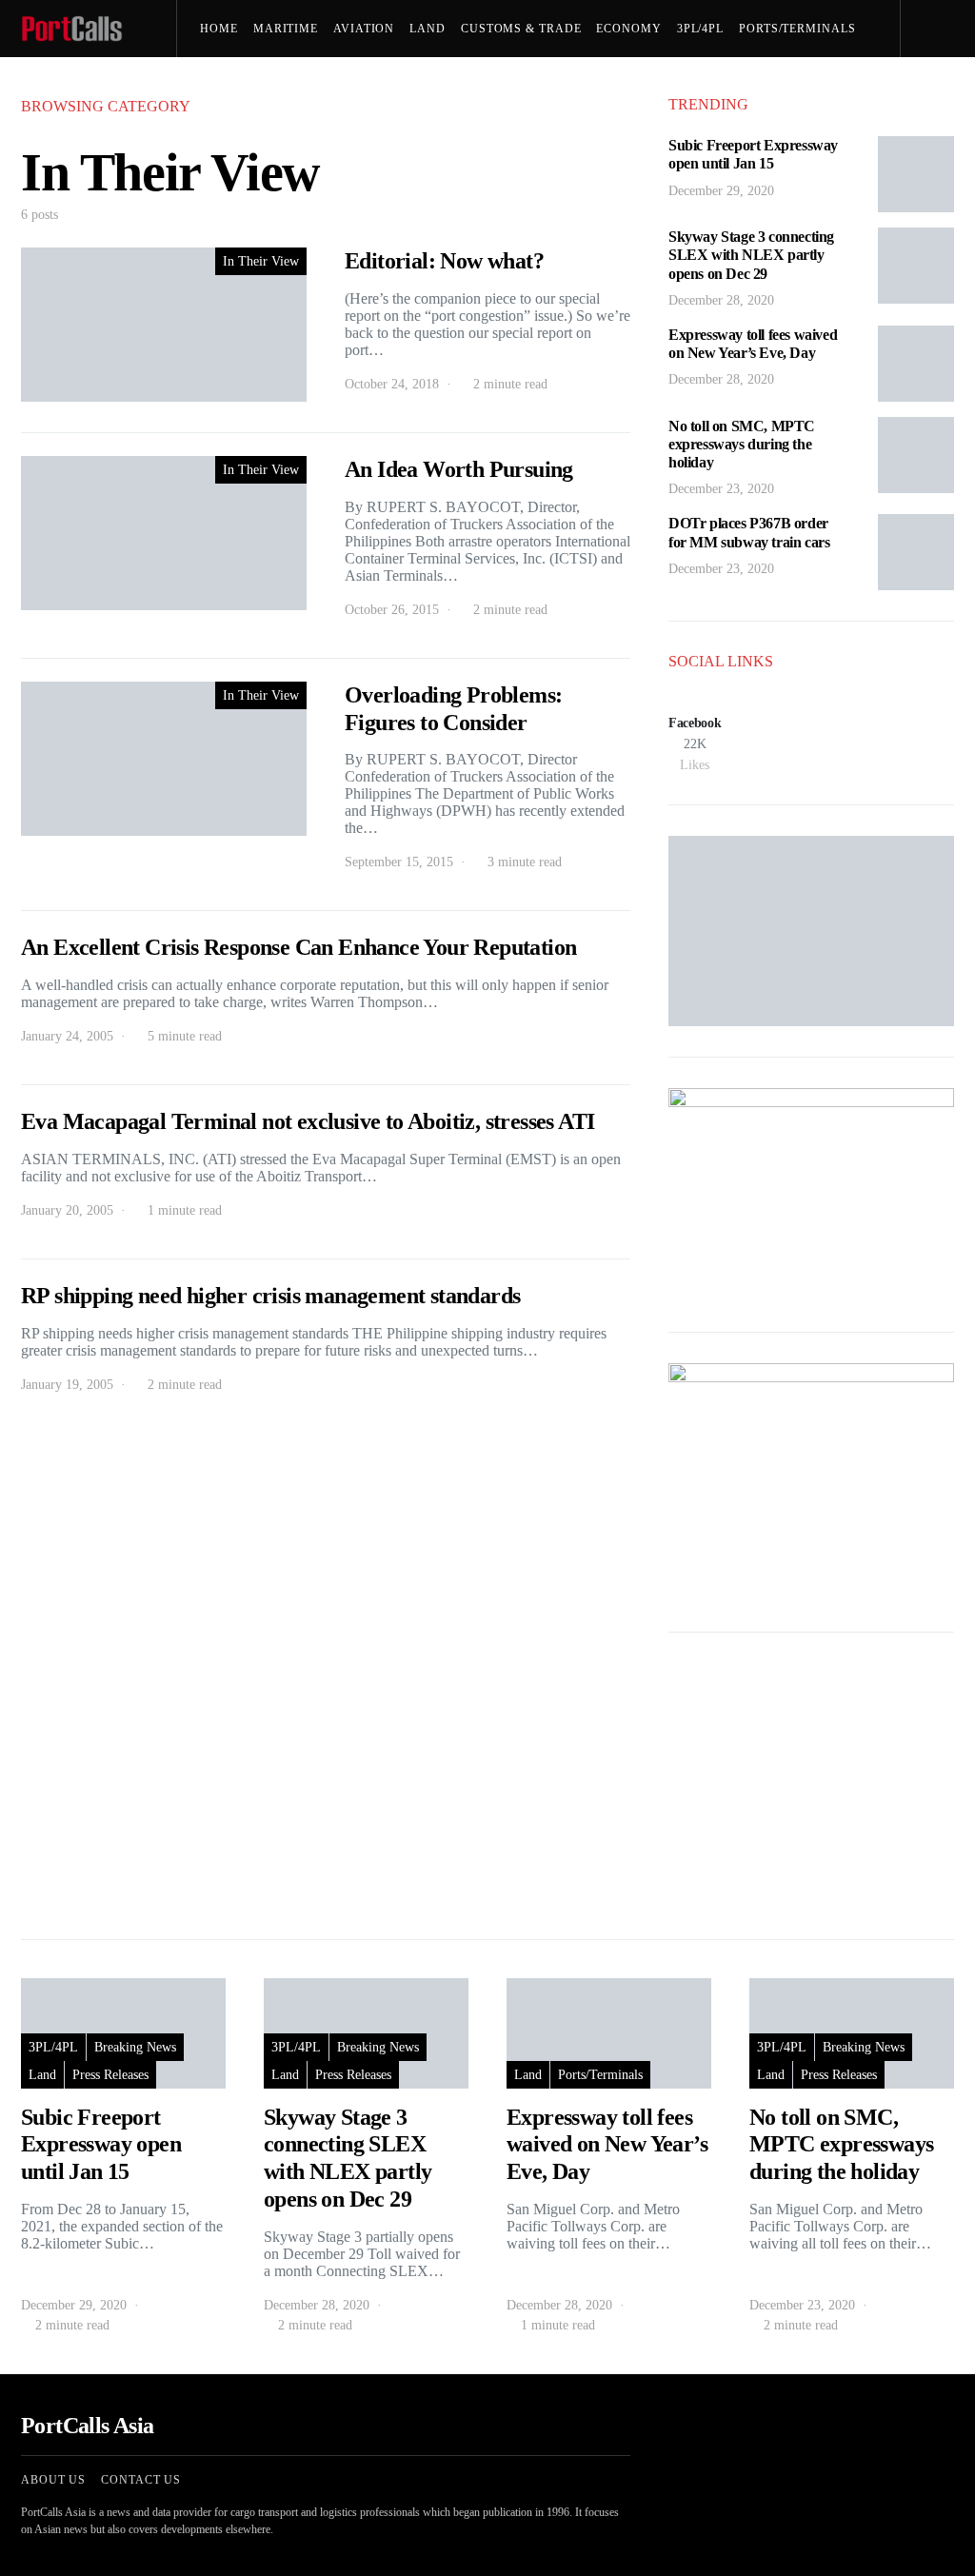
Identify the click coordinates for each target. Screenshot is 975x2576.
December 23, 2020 (721, 489)
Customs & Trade (521, 29)
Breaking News (135, 2047)
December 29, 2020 (721, 191)
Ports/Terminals (797, 29)
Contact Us (141, 2480)
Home (219, 29)
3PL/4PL (700, 29)
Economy (628, 29)
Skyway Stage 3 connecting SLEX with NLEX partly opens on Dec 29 (751, 255)
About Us (53, 2480)
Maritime (286, 29)
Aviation (364, 29)
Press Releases (425, 86)
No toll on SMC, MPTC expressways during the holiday (742, 444)
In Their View (261, 261)
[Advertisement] (811, 1782)
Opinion (315, 86)
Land (428, 29)
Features (239, 86)
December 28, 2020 (721, 300)
